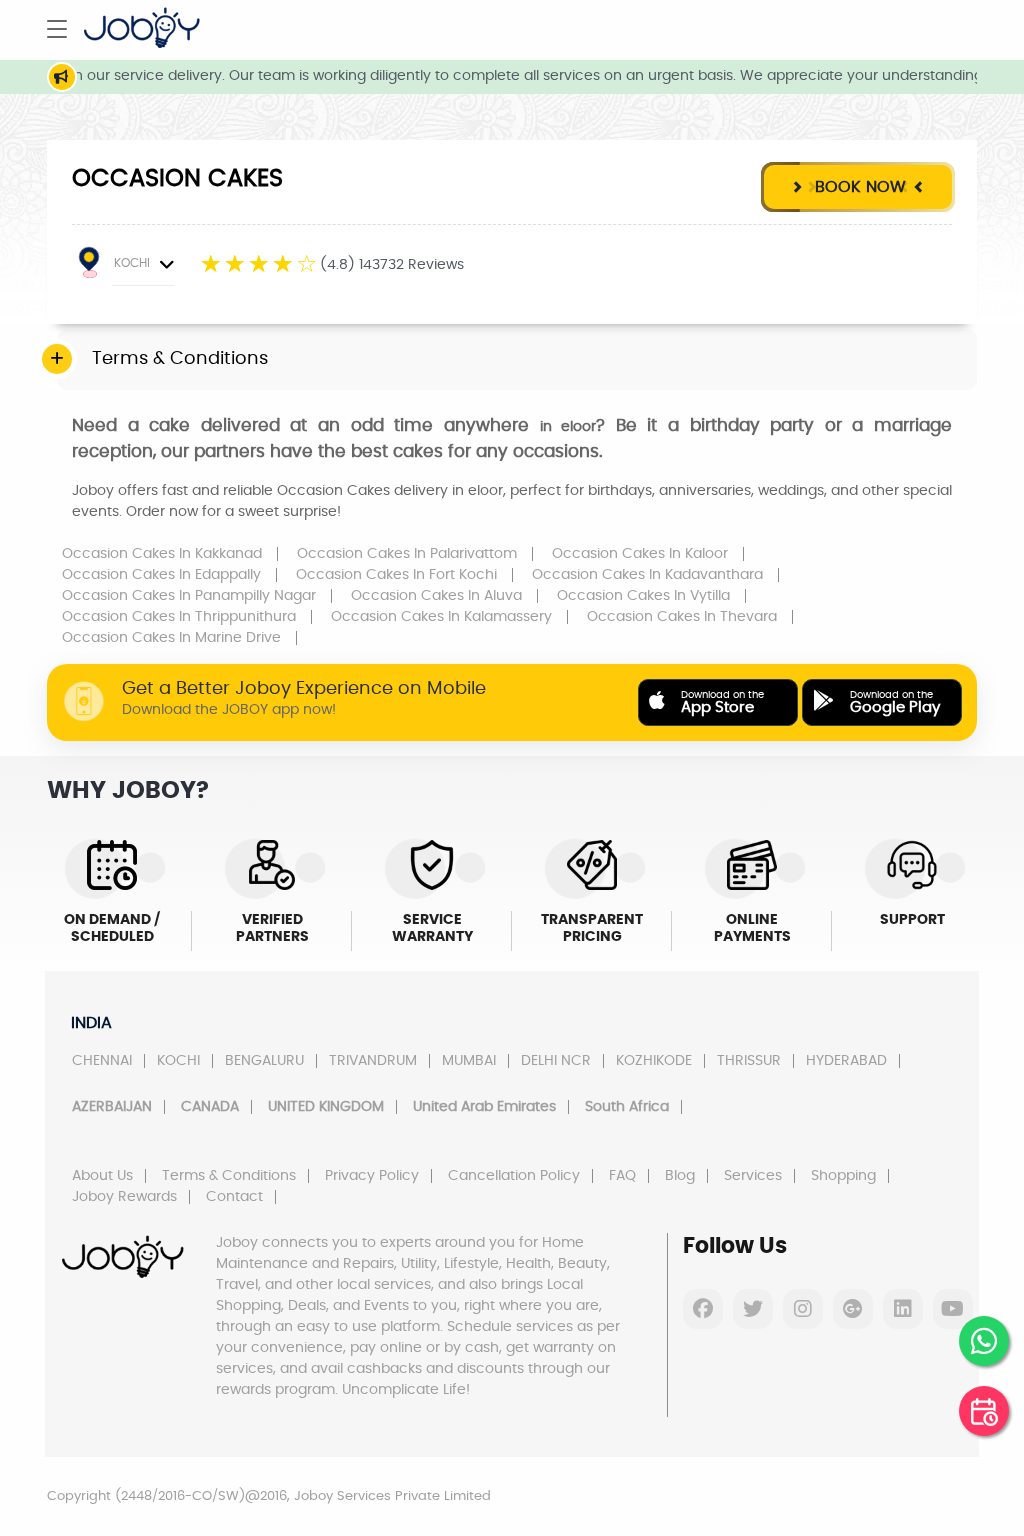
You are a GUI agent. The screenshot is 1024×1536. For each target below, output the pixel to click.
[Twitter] (753, 1309)
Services (753, 1176)
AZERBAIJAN (112, 1107)
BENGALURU (264, 1061)
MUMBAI (469, 1061)
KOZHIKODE (654, 1061)
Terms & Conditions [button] (180, 359)
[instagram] (803, 1309)
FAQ (622, 1176)
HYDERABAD (846, 1061)
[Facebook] (703, 1309)
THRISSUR (749, 1061)
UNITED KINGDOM (326, 1107)
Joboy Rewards (124, 1197)
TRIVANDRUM (373, 1061)
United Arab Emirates (484, 1107)
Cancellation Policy (514, 1176)
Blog (680, 1176)
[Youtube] (953, 1309)
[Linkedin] (903, 1309)
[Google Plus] (853, 1309)
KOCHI (132, 263)
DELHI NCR (556, 1061)
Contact (234, 1197)
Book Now (858, 187)
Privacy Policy (372, 1176)
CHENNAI (102, 1061)
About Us (102, 1176)
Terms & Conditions (229, 1176)
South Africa (627, 1107)
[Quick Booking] (984, 1411)
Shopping (843, 1176)
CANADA (210, 1107)
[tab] (517, 360)
